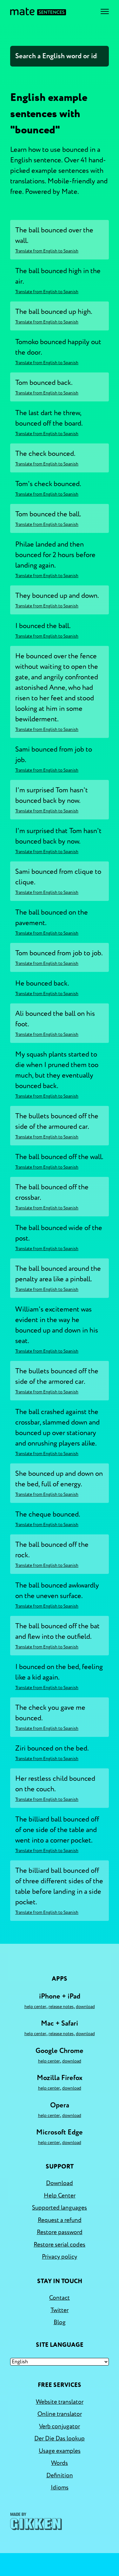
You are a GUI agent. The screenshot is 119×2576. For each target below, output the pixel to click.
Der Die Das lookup (60, 2438)
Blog (60, 2322)
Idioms (60, 2488)
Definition (60, 2475)
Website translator (60, 2402)
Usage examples (60, 2451)
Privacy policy (60, 2257)
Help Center (35, 2007)
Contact (60, 2298)
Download (85, 2007)
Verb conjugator (60, 2426)
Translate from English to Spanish (47, 251)
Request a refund (60, 2220)
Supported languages (60, 2208)
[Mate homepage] (38, 11)
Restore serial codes (60, 2245)
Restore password (60, 2232)
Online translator (60, 2414)
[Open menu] (105, 11)
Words (60, 2463)
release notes (61, 2007)
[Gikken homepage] (36, 2521)
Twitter (60, 2310)
